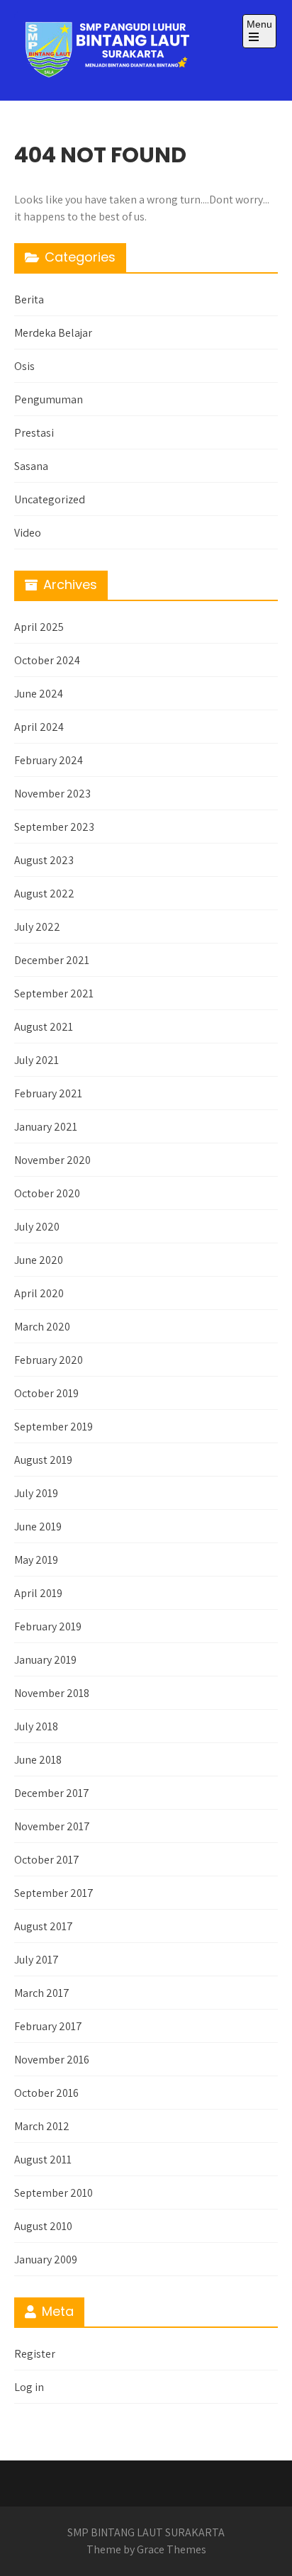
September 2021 (54, 993)
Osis (24, 366)
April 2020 (39, 1293)
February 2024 (49, 760)
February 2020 (49, 1360)
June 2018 (38, 1760)
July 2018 (36, 1726)
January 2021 (46, 1127)
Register (35, 2354)
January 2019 (45, 1660)
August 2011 (43, 2160)
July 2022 (37, 927)
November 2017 (52, 1826)
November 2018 (52, 1693)
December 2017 (52, 1793)
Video (28, 533)
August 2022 (44, 894)
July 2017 (36, 1960)
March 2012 (42, 2126)
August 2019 (43, 1460)
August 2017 (44, 1926)
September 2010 (54, 2193)
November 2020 (52, 1160)
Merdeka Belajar (53, 333)
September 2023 (54, 827)
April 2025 (39, 627)
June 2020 (39, 1260)
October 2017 (47, 1860)
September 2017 (54, 1893)
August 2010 (43, 2226)
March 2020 (42, 1327)
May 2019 (36, 1560)
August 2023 (44, 860)
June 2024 (39, 694)
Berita (29, 299)
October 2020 (47, 1193)
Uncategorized (50, 499)
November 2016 (52, 2060)
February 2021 (48, 1093)
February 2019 (48, 1626)
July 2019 (36, 1493)
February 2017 (48, 2026)
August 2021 (44, 1027)
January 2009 (46, 2259)
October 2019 (46, 1393)
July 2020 (37, 1227)
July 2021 (36, 1060)
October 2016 (46, 2093)
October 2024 (47, 660)
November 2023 (52, 794)
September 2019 (54, 1427)
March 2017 (42, 1993)
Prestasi (34, 433)
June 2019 (38, 1527)
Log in (29, 2387)
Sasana (31, 466)
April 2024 (39, 727)
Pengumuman (49, 399)
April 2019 (38, 1593)
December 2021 (52, 960)
